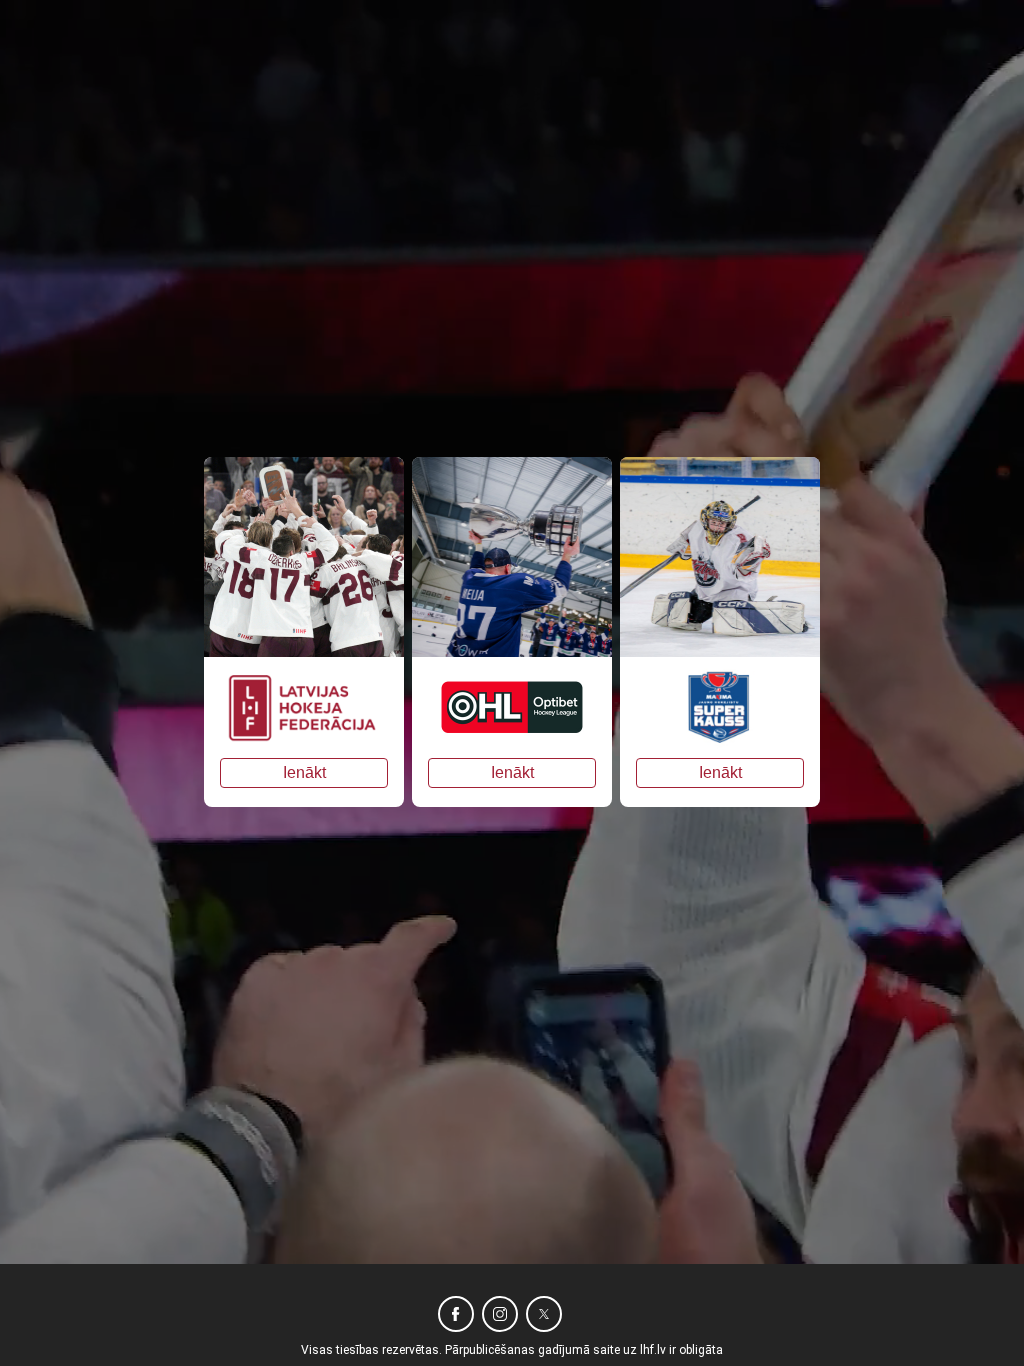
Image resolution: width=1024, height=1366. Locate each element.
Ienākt (304, 772)
